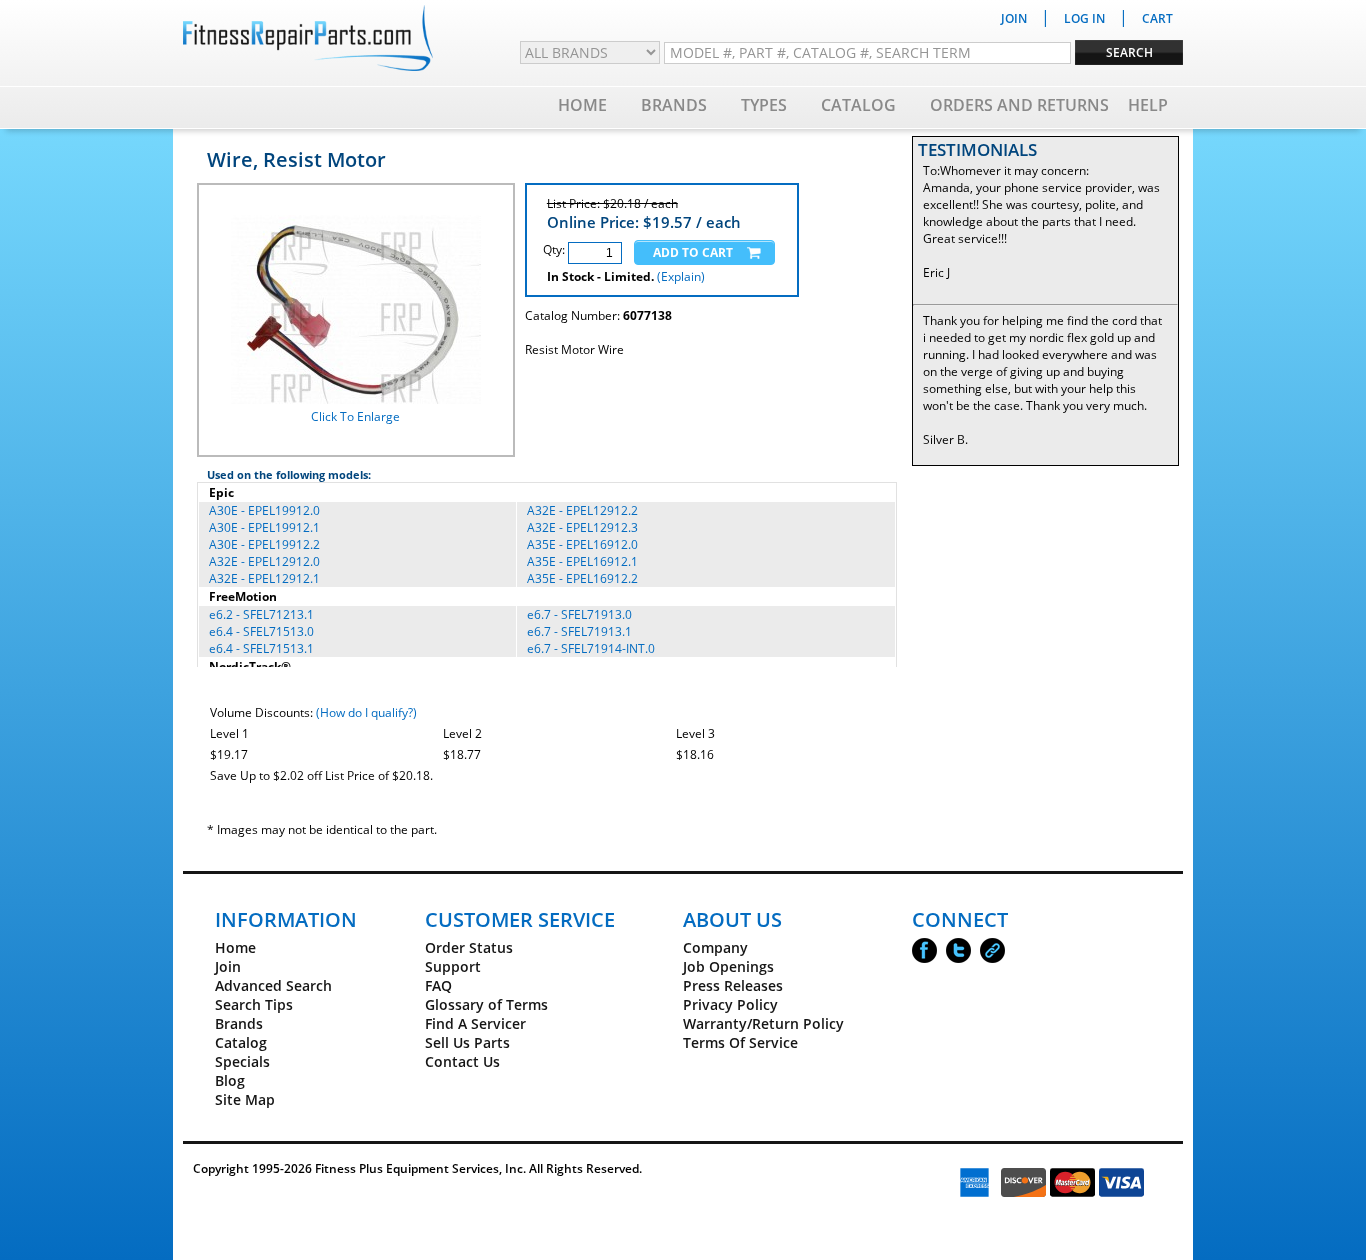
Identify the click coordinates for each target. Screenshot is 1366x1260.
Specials (242, 1061)
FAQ (438, 985)
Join (228, 966)
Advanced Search (273, 985)
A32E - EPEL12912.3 (582, 527)
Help (1148, 105)
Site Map (245, 1099)
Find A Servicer (475, 1023)
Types (764, 105)
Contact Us (462, 1061)
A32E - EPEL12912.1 (264, 578)
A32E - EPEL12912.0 (264, 561)
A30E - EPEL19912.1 (264, 527)
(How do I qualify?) (366, 712)
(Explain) (681, 276)
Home (582, 105)
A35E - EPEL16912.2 (582, 578)
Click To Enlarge (355, 416)
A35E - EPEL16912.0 (582, 544)
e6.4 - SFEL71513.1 (261, 648)
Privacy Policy (730, 1004)
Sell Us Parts (467, 1042)
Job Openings (728, 966)
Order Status (469, 947)
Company (715, 947)
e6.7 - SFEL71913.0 (579, 614)
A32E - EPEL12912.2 (582, 510)
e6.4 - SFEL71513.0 (261, 631)
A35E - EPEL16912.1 (582, 561)
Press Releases (733, 985)
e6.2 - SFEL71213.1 (261, 614)
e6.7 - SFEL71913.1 (579, 631)
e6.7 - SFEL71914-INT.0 (591, 648)
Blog (230, 1080)
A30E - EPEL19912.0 (264, 510)
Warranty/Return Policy (763, 1023)
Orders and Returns (1019, 105)
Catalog (858, 105)
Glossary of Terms (486, 1004)
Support (453, 966)
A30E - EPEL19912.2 (264, 544)
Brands (674, 105)
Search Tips (254, 1004)
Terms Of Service (740, 1042)
